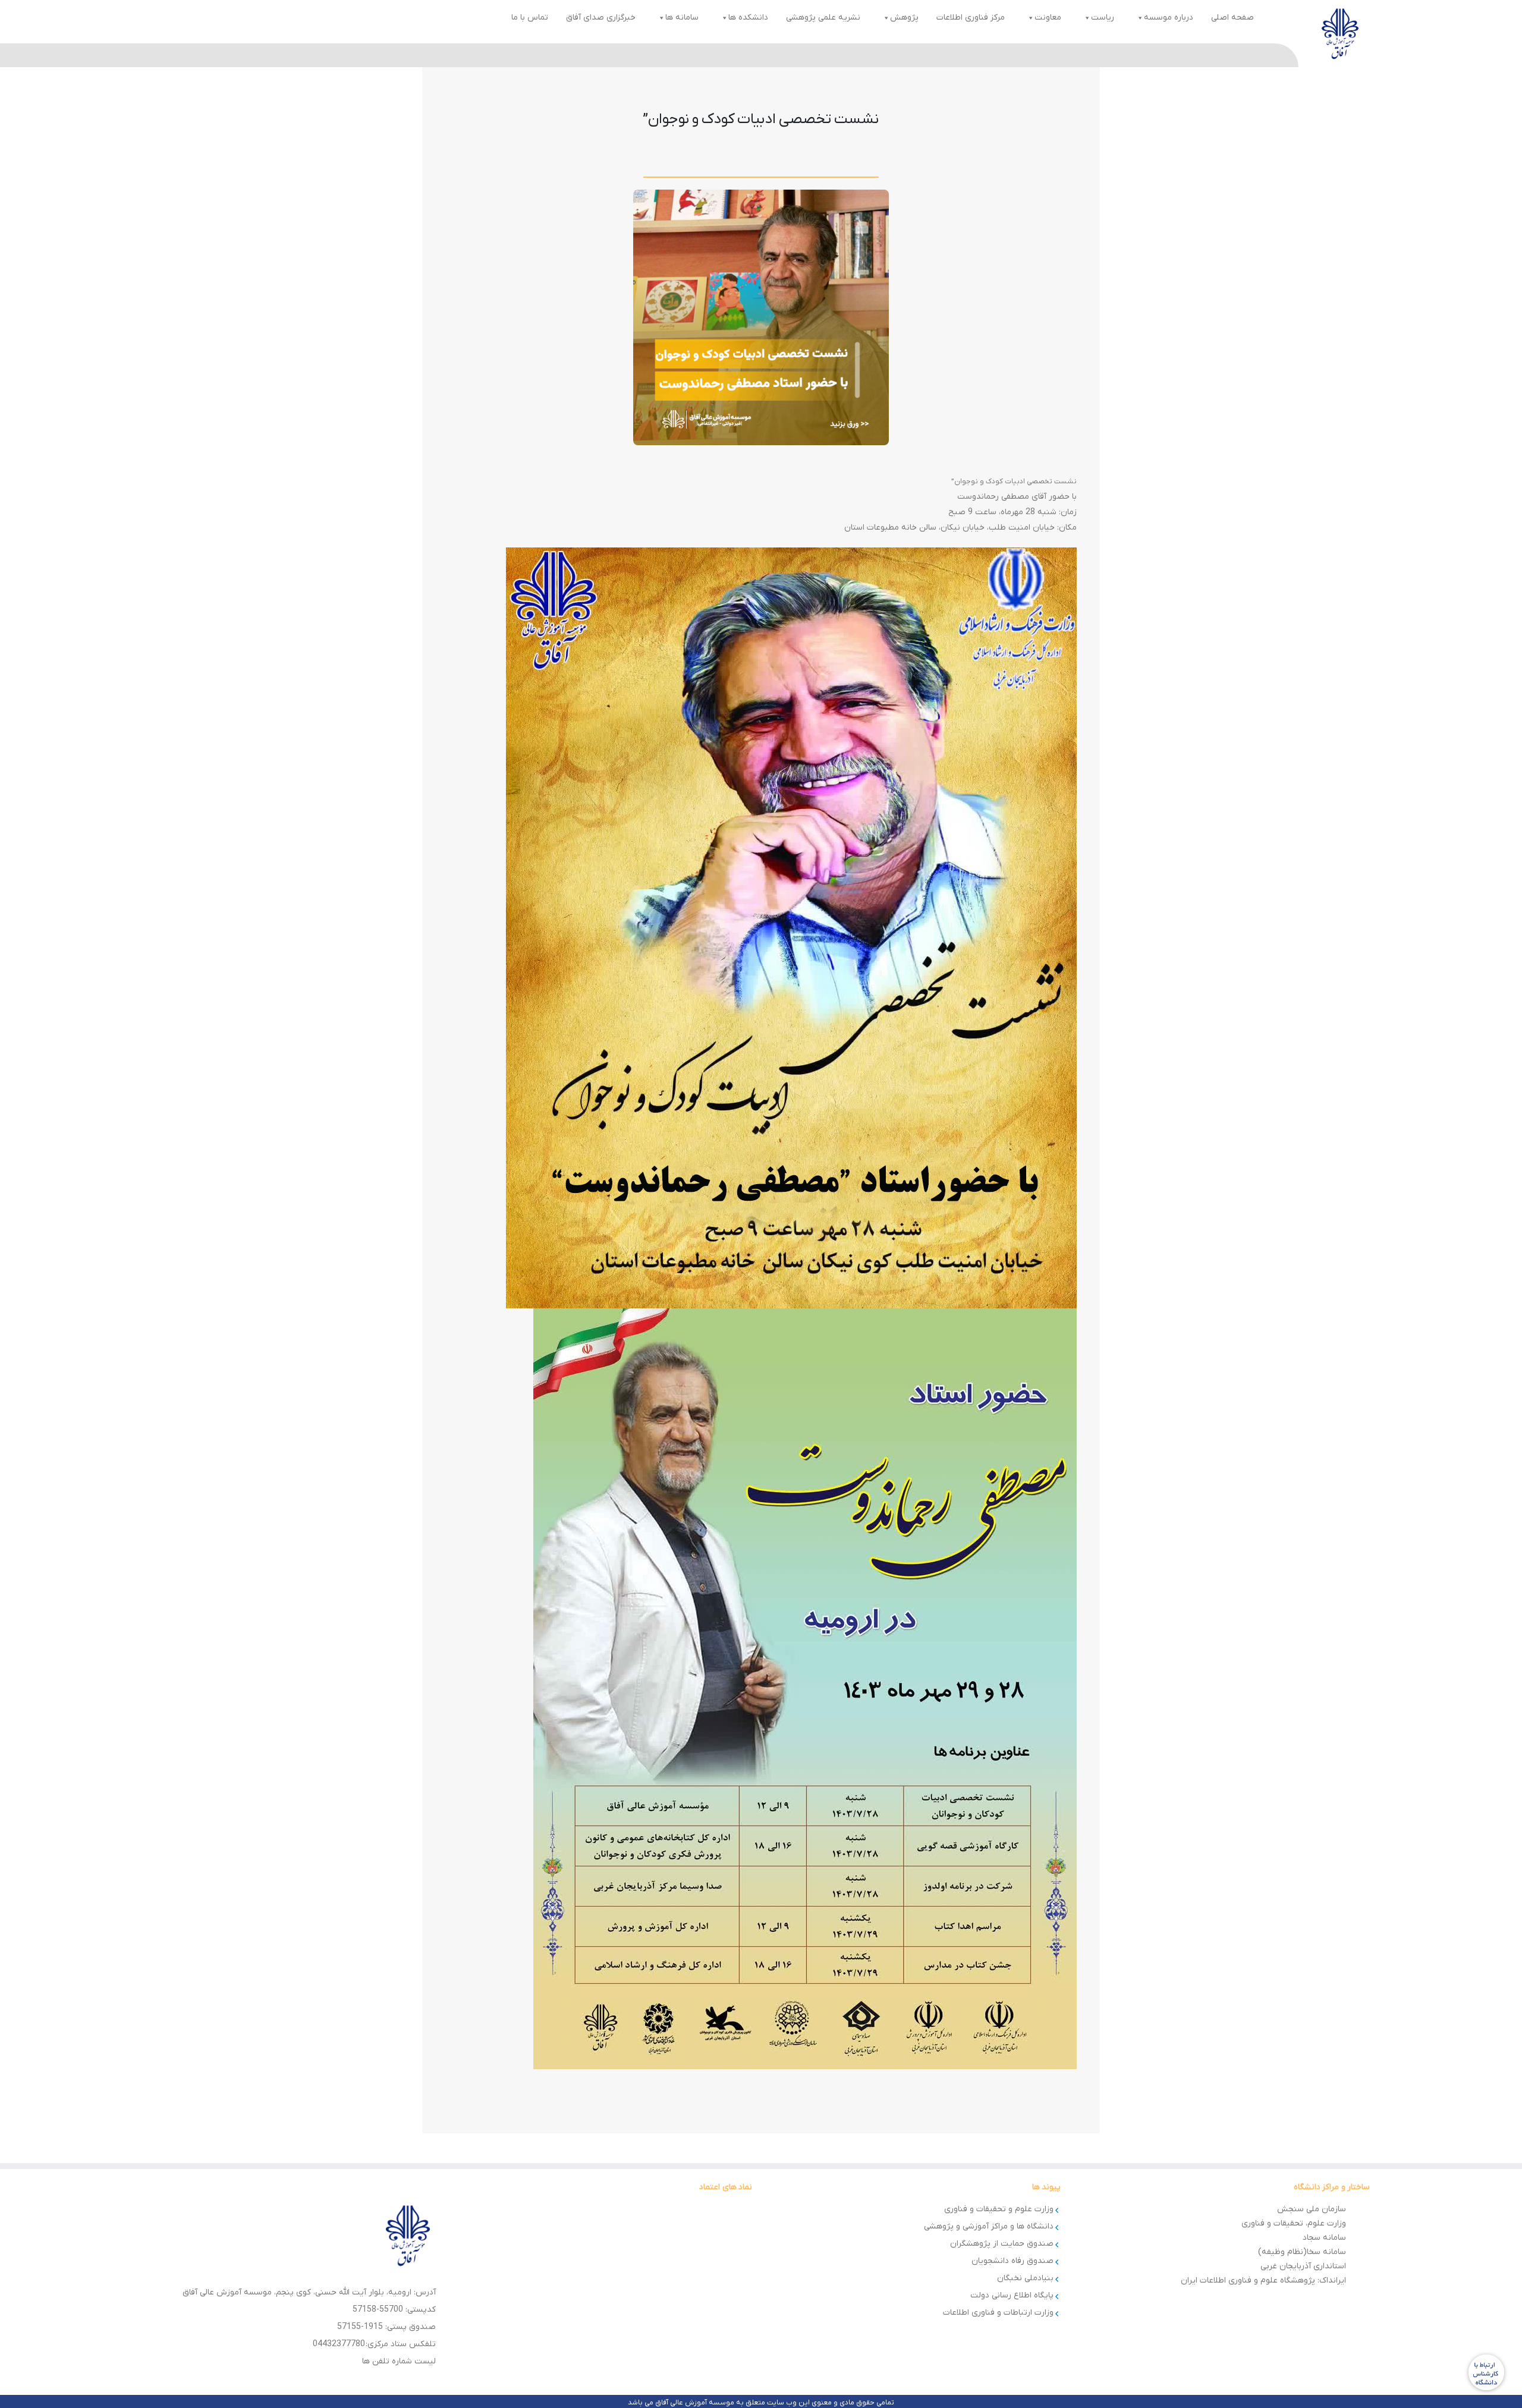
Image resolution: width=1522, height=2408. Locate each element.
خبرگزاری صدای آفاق (601, 18)
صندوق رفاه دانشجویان (1012, 2261)
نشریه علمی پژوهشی (823, 18)
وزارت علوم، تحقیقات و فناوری (1294, 2223)
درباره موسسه (1169, 18)
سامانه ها (682, 18)
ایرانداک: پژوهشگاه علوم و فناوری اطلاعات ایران (1263, 2280)
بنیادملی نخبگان (1025, 2278)
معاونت (1048, 18)
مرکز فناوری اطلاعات (971, 18)
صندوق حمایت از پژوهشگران (1002, 2244)
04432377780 (339, 2344)
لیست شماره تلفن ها (399, 2361)
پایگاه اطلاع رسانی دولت (1012, 2295)
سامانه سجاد (1324, 2238)
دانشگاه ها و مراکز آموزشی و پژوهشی (989, 2226)
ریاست (1103, 18)
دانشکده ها (748, 18)
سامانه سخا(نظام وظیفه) (1302, 2252)
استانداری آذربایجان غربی (1303, 2266)
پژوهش (904, 18)
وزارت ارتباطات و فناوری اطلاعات (998, 2313)
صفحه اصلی (1232, 18)
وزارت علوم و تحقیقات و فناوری (999, 2209)
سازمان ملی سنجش (1312, 2209)
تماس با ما (530, 18)
